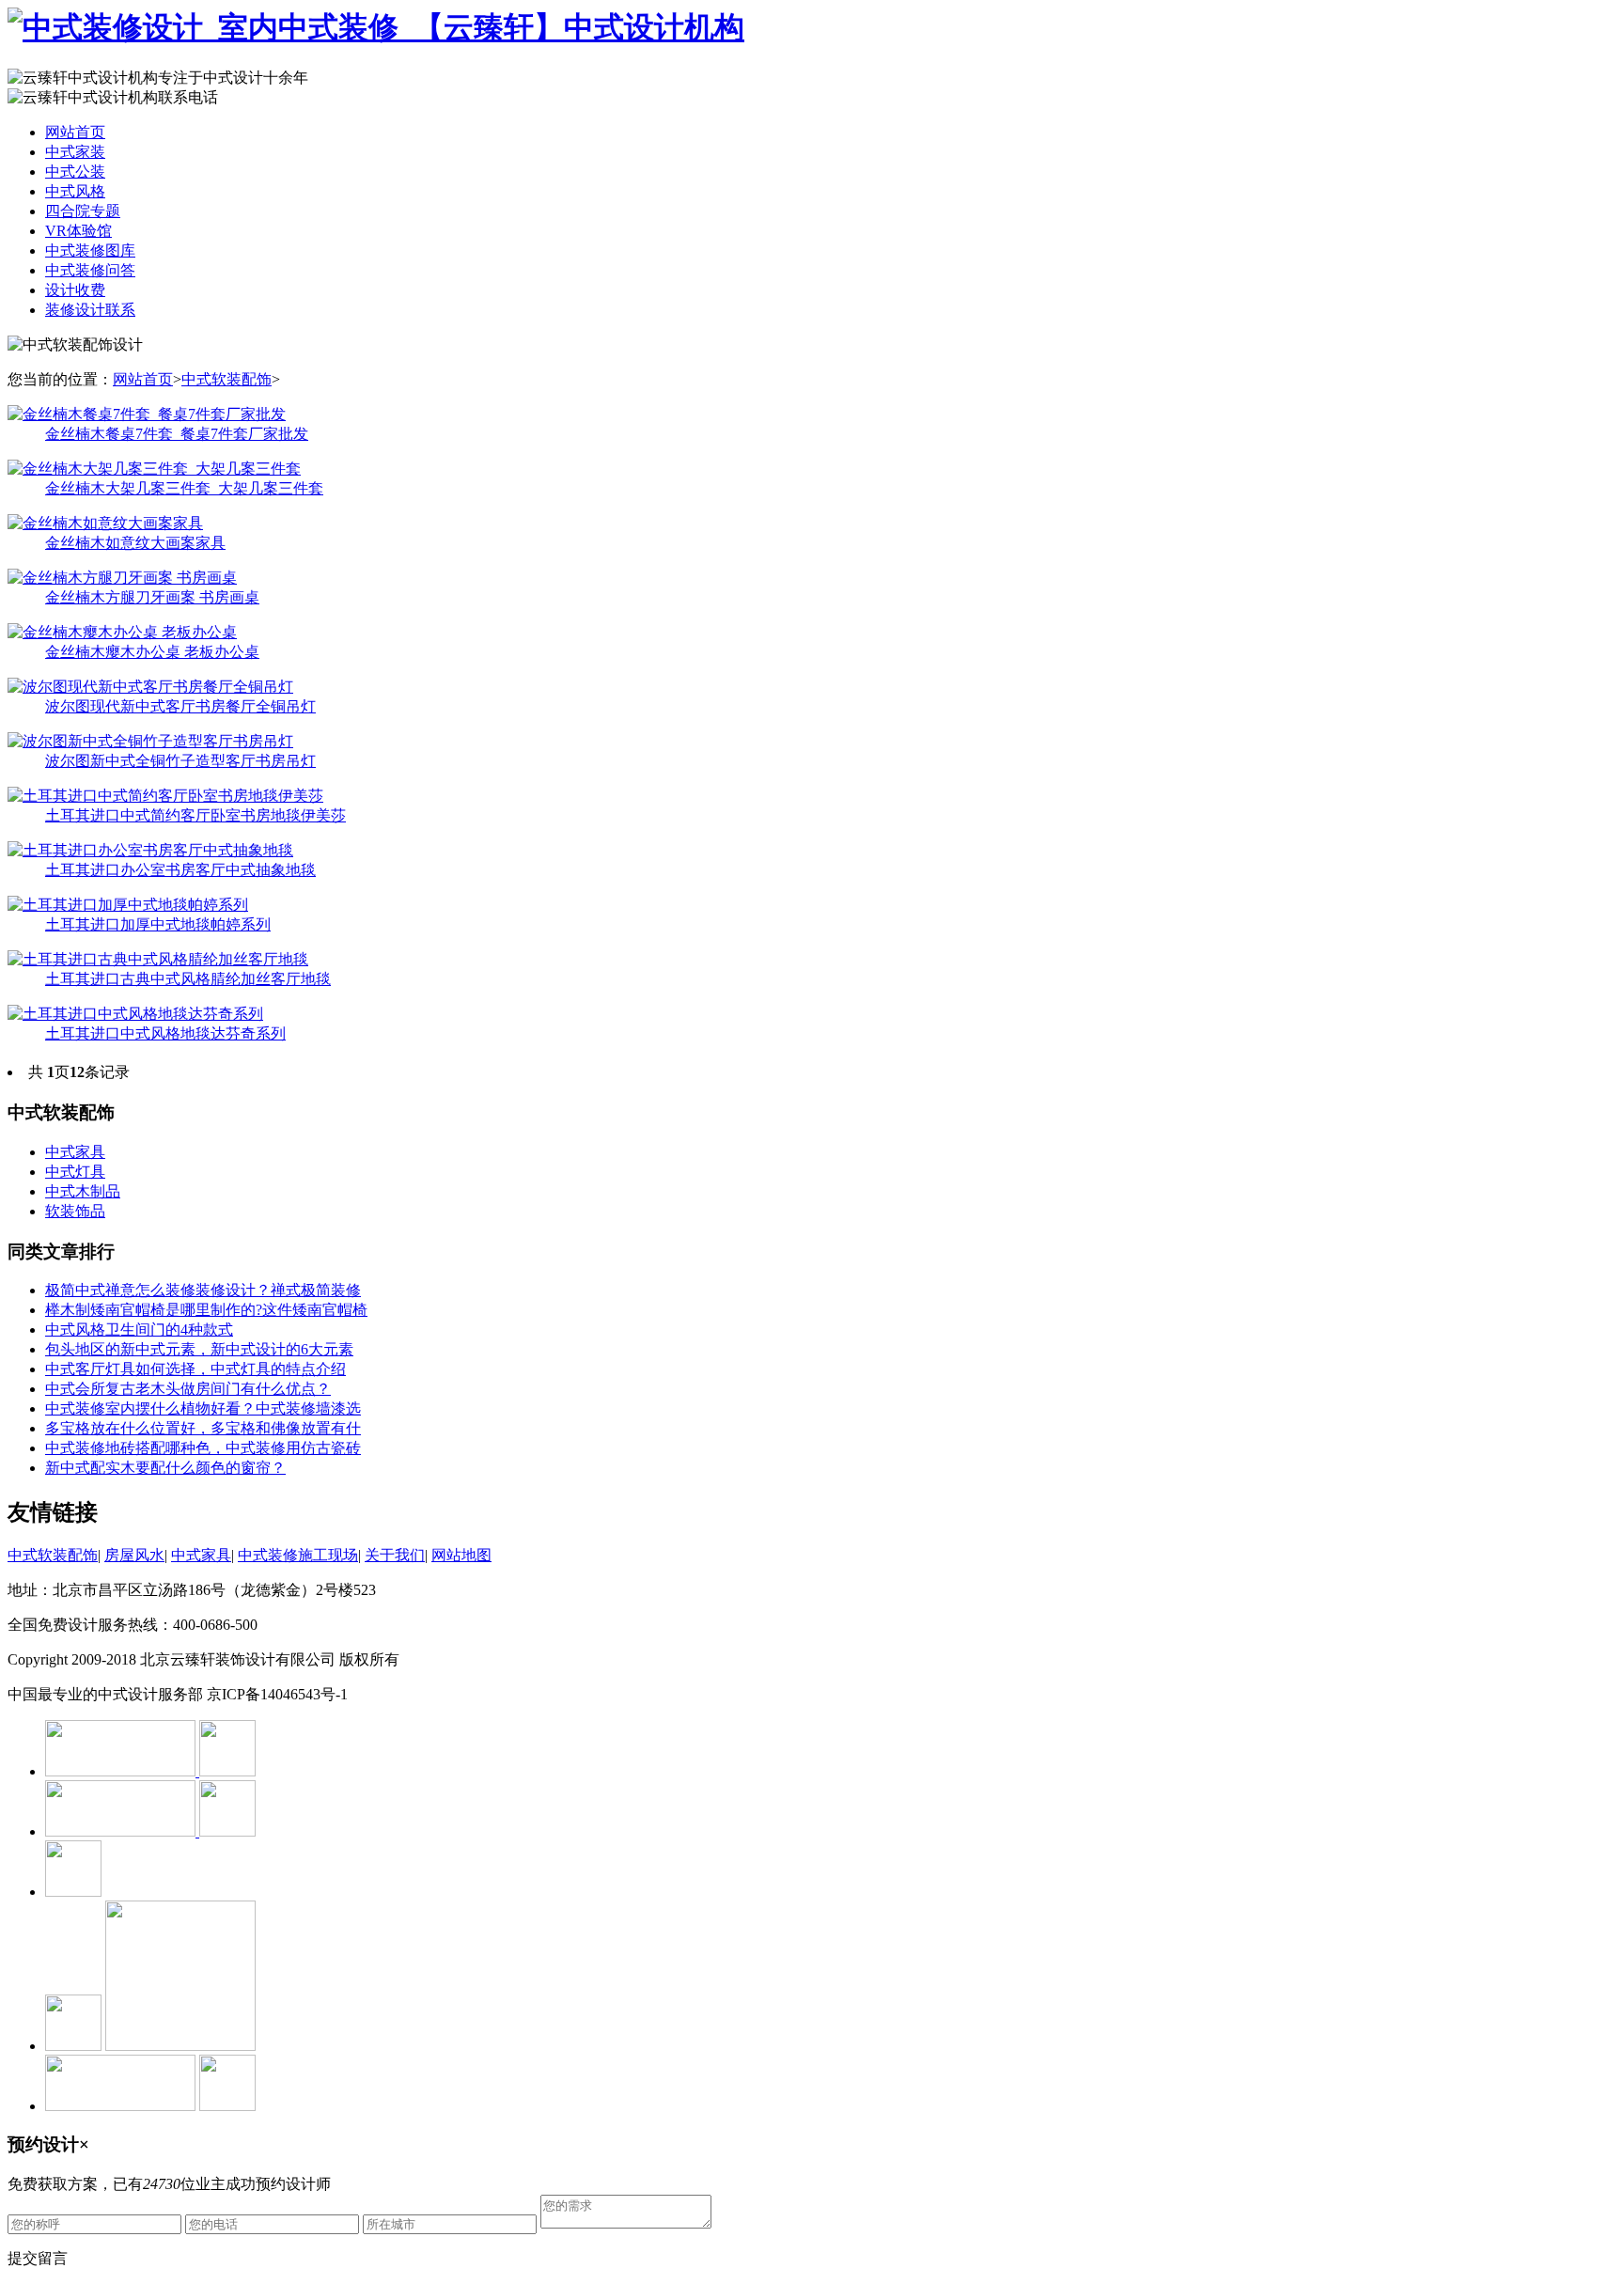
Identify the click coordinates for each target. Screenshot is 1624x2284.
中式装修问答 (90, 270)
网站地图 (461, 1555)
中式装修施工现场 (298, 1555)
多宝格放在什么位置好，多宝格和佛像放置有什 (203, 1428)
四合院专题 (83, 211)
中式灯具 (75, 1172)
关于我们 (395, 1555)
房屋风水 (134, 1555)
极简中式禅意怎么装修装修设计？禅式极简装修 (203, 1290)
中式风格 (75, 191)
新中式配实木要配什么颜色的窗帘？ (165, 1468)
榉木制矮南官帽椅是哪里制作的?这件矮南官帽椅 (206, 1310)
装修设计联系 (90, 310)
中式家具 (75, 1152)
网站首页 (75, 132)
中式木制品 (83, 1191)
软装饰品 (75, 1211)
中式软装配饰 (226, 379)
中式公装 (75, 172)
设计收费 (75, 290)
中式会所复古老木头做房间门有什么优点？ (188, 1389)
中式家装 (75, 152)
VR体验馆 (78, 231)
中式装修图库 (90, 250)
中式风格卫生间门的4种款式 (139, 1330)
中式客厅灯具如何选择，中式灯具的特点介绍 (195, 1369)
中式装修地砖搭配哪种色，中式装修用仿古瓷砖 (203, 1448)
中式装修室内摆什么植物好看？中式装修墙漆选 (203, 1408)
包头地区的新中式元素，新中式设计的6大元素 (199, 1349)
